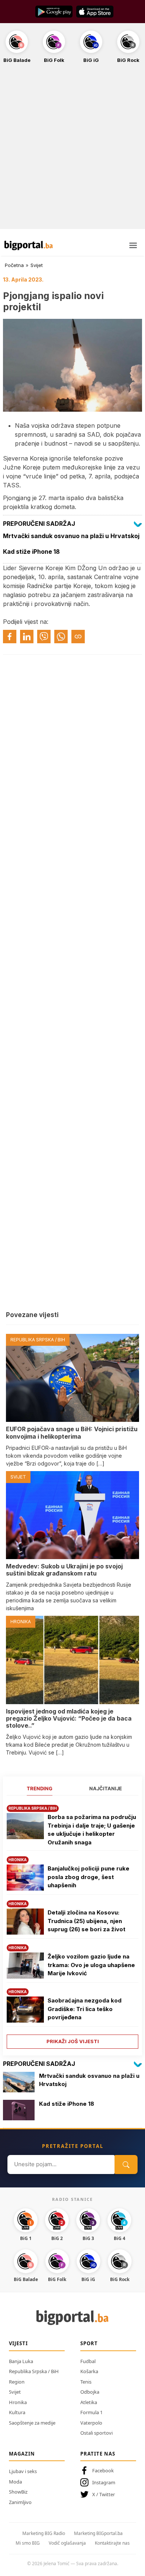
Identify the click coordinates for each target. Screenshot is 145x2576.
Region (17, 2382)
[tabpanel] (72, 1924)
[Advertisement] (72, 150)
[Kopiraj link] (78, 637)
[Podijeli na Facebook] (10, 637)
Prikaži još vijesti (73, 2041)
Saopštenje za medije (32, 2423)
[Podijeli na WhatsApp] (61, 637)
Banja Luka (21, 2361)
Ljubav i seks (23, 2471)
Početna (14, 265)
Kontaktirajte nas (112, 2543)
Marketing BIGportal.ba (98, 2533)
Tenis (86, 2382)
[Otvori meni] (133, 245)
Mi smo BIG (28, 2543)
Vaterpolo (91, 2423)
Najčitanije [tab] (106, 1788)
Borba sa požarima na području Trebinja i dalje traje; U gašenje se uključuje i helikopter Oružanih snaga (92, 1830)
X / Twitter (104, 2494)
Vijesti (18, 2343)
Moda (15, 2482)
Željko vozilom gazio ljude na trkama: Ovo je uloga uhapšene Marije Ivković (91, 1965)
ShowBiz (18, 2492)
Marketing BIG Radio (44, 2533)
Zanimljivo (20, 2502)
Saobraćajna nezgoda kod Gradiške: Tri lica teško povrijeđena (85, 2009)
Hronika (18, 2402)
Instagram (104, 2482)
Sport (89, 2343)
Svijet (37, 265)
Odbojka (90, 2392)
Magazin (22, 2454)
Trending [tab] (40, 1788)
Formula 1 (91, 2412)
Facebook (103, 2470)
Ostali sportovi (96, 2433)
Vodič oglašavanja (67, 2543)
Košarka (89, 2371)
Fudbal (88, 2361)
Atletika (89, 2402)
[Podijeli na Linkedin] (27, 637)
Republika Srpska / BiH (34, 2371)
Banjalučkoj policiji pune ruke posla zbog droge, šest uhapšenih (88, 1877)
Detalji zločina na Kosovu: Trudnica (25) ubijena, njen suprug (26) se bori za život (86, 1921)
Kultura (17, 2412)
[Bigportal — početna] (29, 245)
